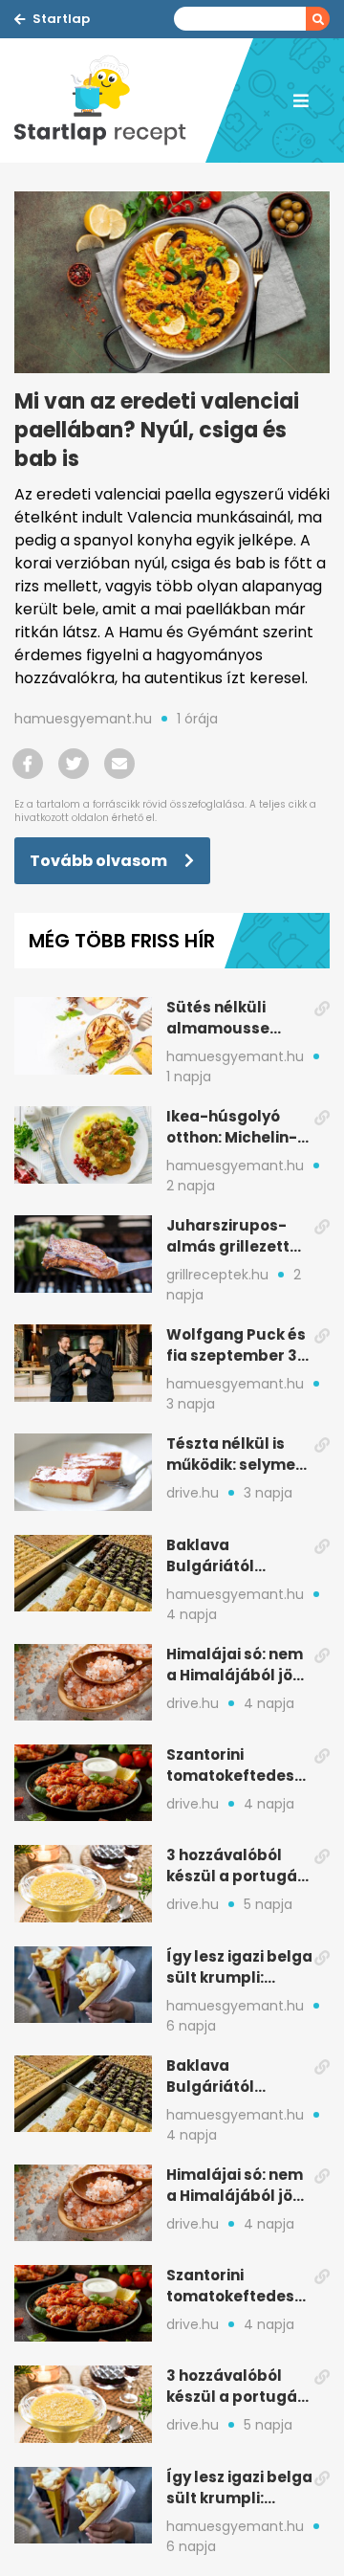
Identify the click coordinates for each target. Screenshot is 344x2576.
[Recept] (110, 100)
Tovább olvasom (100, 861)
